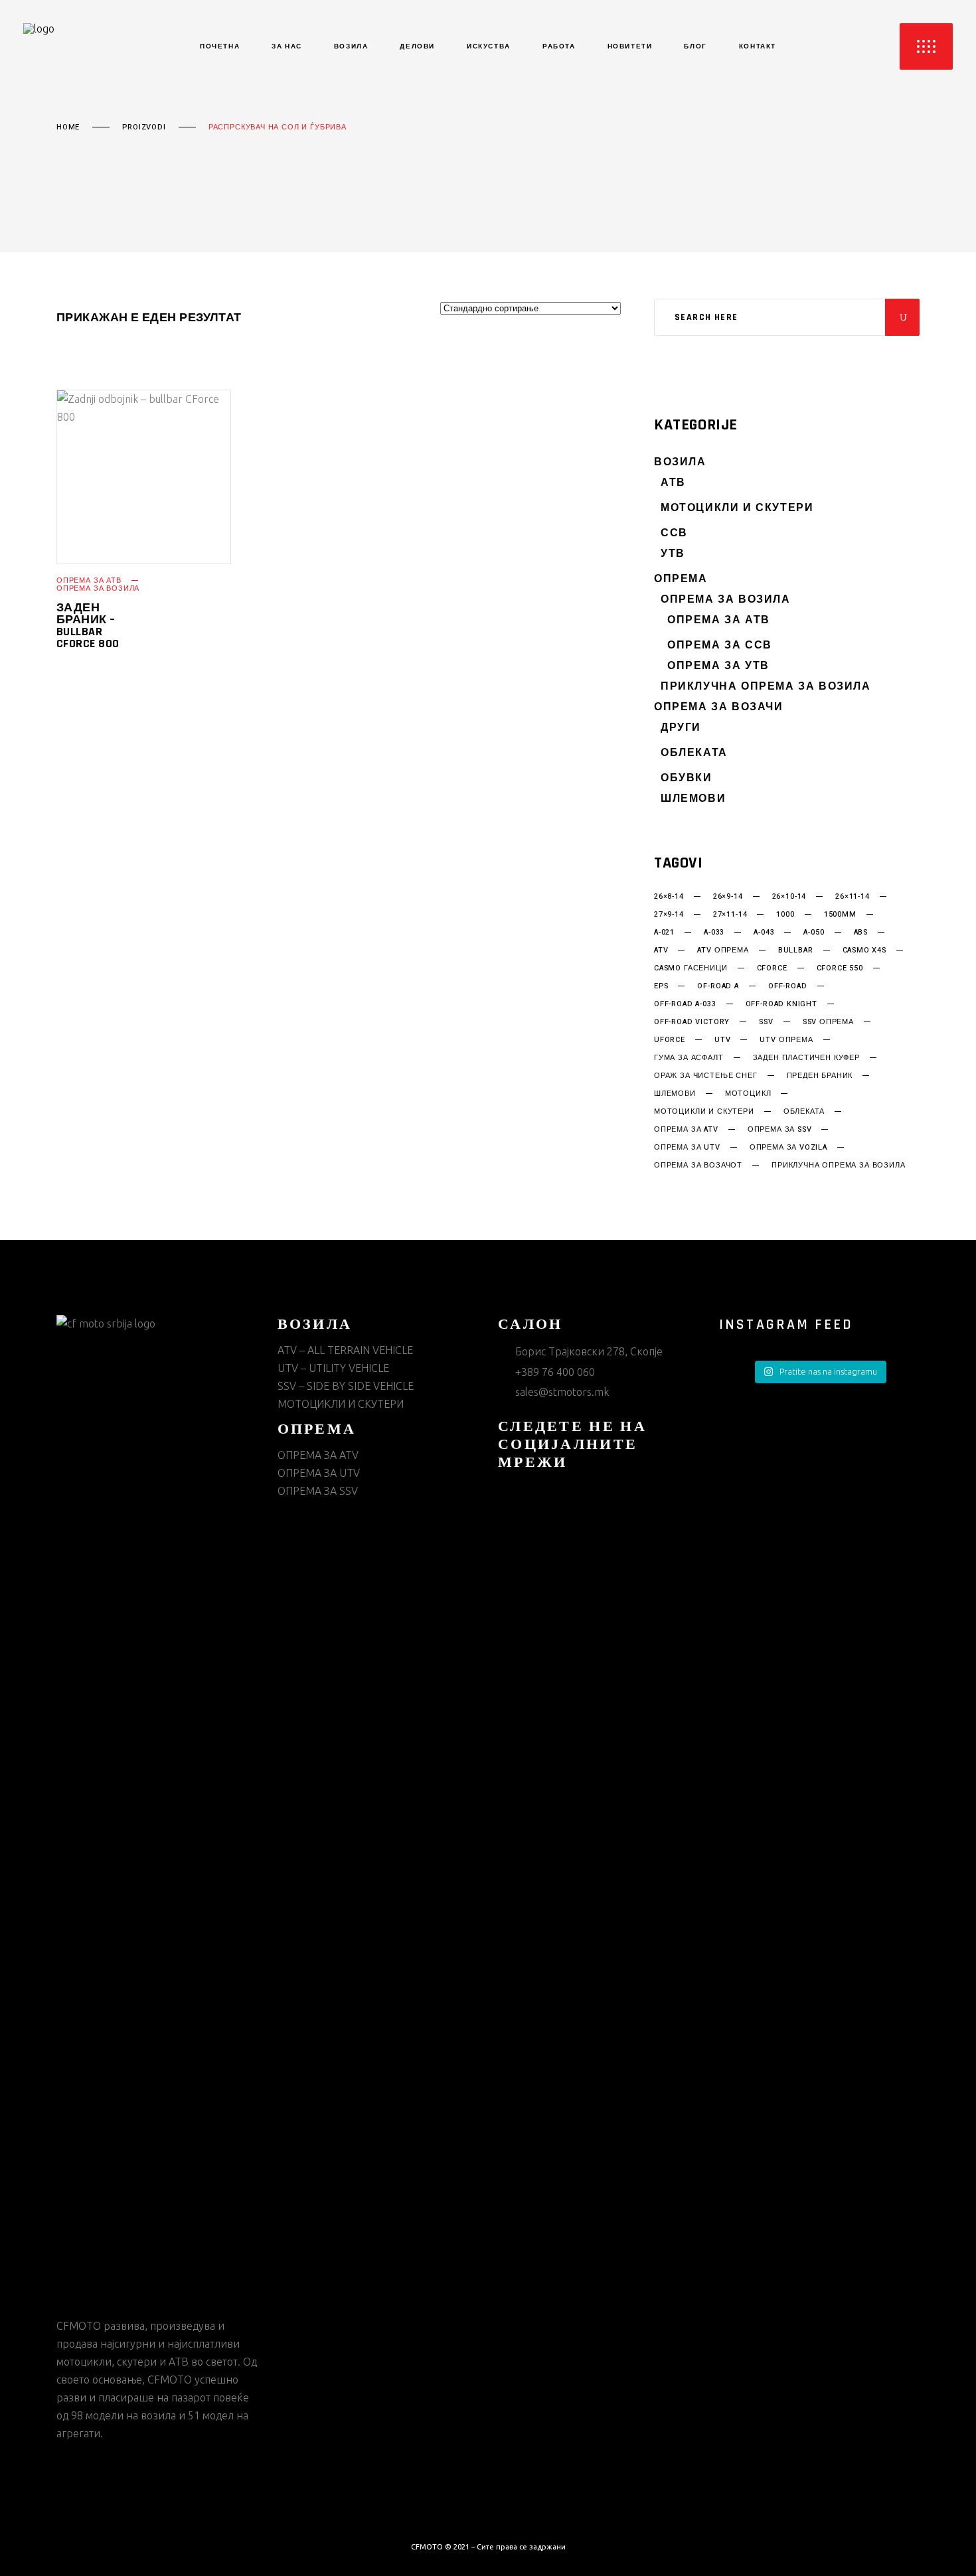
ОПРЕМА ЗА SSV (318, 1491)
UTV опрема (786, 1040)
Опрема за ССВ (720, 645)
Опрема (681, 579)
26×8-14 (669, 897)
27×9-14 (669, 915)
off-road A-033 (685, 1004)
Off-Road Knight (781, 1004)
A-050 (814, 933)
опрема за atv (686, 1130)
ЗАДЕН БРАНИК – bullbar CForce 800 (88, 626)
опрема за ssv (780, 1130)
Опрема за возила (98, 588)
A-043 (764, 933)
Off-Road (788, 986)
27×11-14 (730, 915)
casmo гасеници (691, 968)
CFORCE (772, 968)
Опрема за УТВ (718, 666)
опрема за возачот (698, 1166)
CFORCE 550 (840, 968)
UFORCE (670, 1040)
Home (68, 127)
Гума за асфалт (689, 1058)
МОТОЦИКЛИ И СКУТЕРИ (737, 508)
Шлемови (693, 799)
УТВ (673, 554)
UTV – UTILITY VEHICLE (333, 1368)
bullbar (796, 950)
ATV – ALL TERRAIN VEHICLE (345, 1350)
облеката (804, 1112)
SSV (766, 1022)
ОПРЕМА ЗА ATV (318, 1455)
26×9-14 (728, 897)
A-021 (664, 933)
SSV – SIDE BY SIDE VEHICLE (346, 1386)
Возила (680, 462)
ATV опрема (723, 950)
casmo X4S (864, 950)
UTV (722, 1040)
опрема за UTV (687, 1148)
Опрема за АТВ (89, 580)
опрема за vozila (788, 1148)
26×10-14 (789, 897)
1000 (785, 915)
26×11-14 (853, 897)
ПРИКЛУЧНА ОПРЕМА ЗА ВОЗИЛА (766, 687)
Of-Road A (718, 986)
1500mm (840, 915)
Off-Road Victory (692, 1022)
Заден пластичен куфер (806, 1058)
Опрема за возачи (719, 707)
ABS (861, 933)
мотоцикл (748, 1094)
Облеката (694, 753)
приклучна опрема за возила (838, 1166)
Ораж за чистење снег (706, 1076)
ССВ (674, 533)
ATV (661, 950)
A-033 (714, 933)
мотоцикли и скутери (704, 1112)
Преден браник (820, 1076)
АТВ (673, 483)
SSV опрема (828, 1022)
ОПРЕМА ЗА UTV (319, 1473)
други (681, 728)
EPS (661, 986)
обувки (687, 778)
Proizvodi (144, 127)
